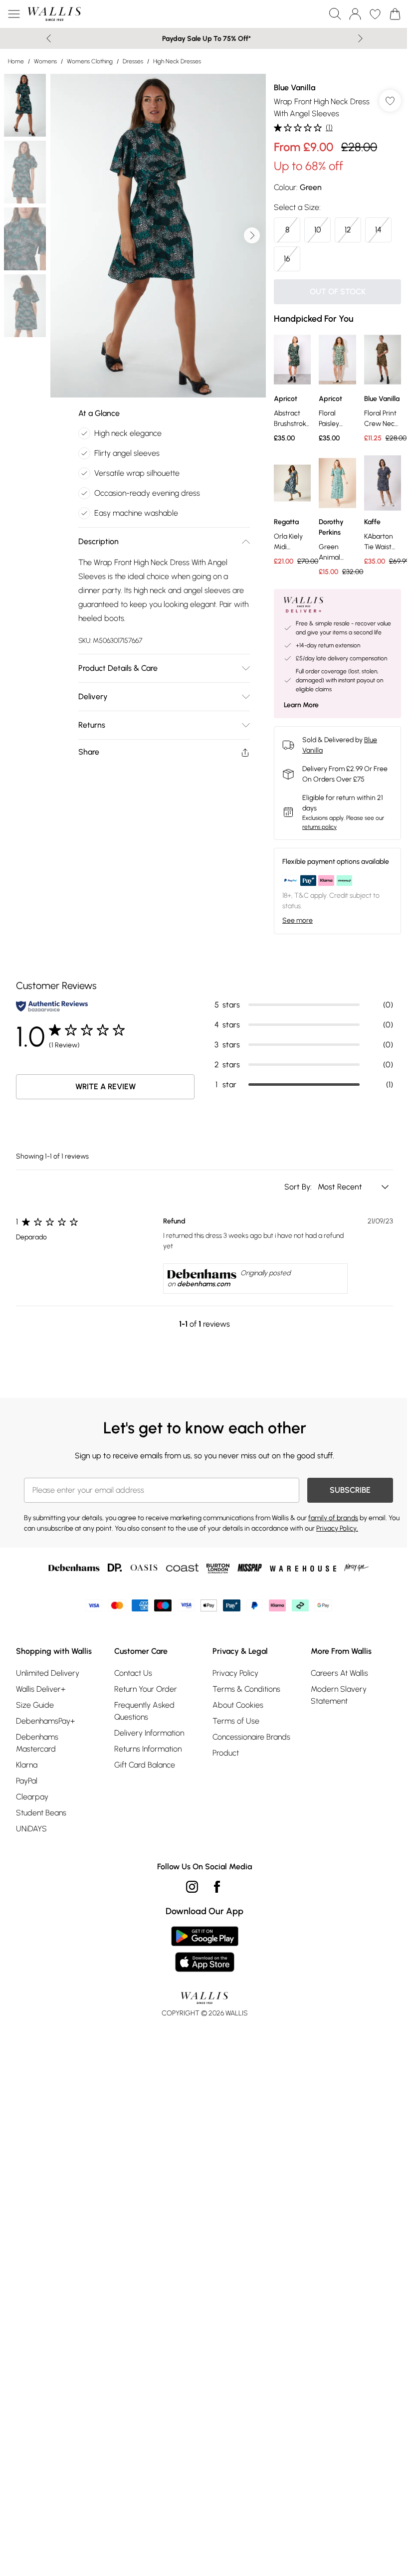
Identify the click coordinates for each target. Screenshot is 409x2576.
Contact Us (133, 1673)
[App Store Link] (205, 1949)
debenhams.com (204, 1284)
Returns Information (148, 1749)
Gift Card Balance (145, 1765)
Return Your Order (146, 1689)
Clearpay (32, 1797)
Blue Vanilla (295, 88)
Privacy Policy (235, 1673)
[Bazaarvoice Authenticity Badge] (52, 1006)
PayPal (27, 1781)
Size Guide (35, 1705)
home (16, 61)
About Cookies (238, 1705)
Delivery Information (149, 1733)
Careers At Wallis (339, 1673)
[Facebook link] (217, 1887)
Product (226, 1753)
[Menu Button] (14, 14)
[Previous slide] (49, 38)
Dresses (133, 61)
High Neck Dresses (177, 61)
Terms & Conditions (246, 1689)
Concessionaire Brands (251, 1737)
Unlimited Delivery (48, 1673)
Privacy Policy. (337, 1528)
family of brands (333, 1518)
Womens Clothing (90, 61)
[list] (158, 236)
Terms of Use (236, 1721)
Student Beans (41, 1813)
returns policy (319, 827)
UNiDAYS (31, 1829)
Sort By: (299, 1187)
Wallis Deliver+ (41, 1689)
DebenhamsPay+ (45, 1721)
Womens (45, 61)
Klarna (27, 1765)
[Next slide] (360, 38)
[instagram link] (192, 1887)
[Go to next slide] (252, 235)
